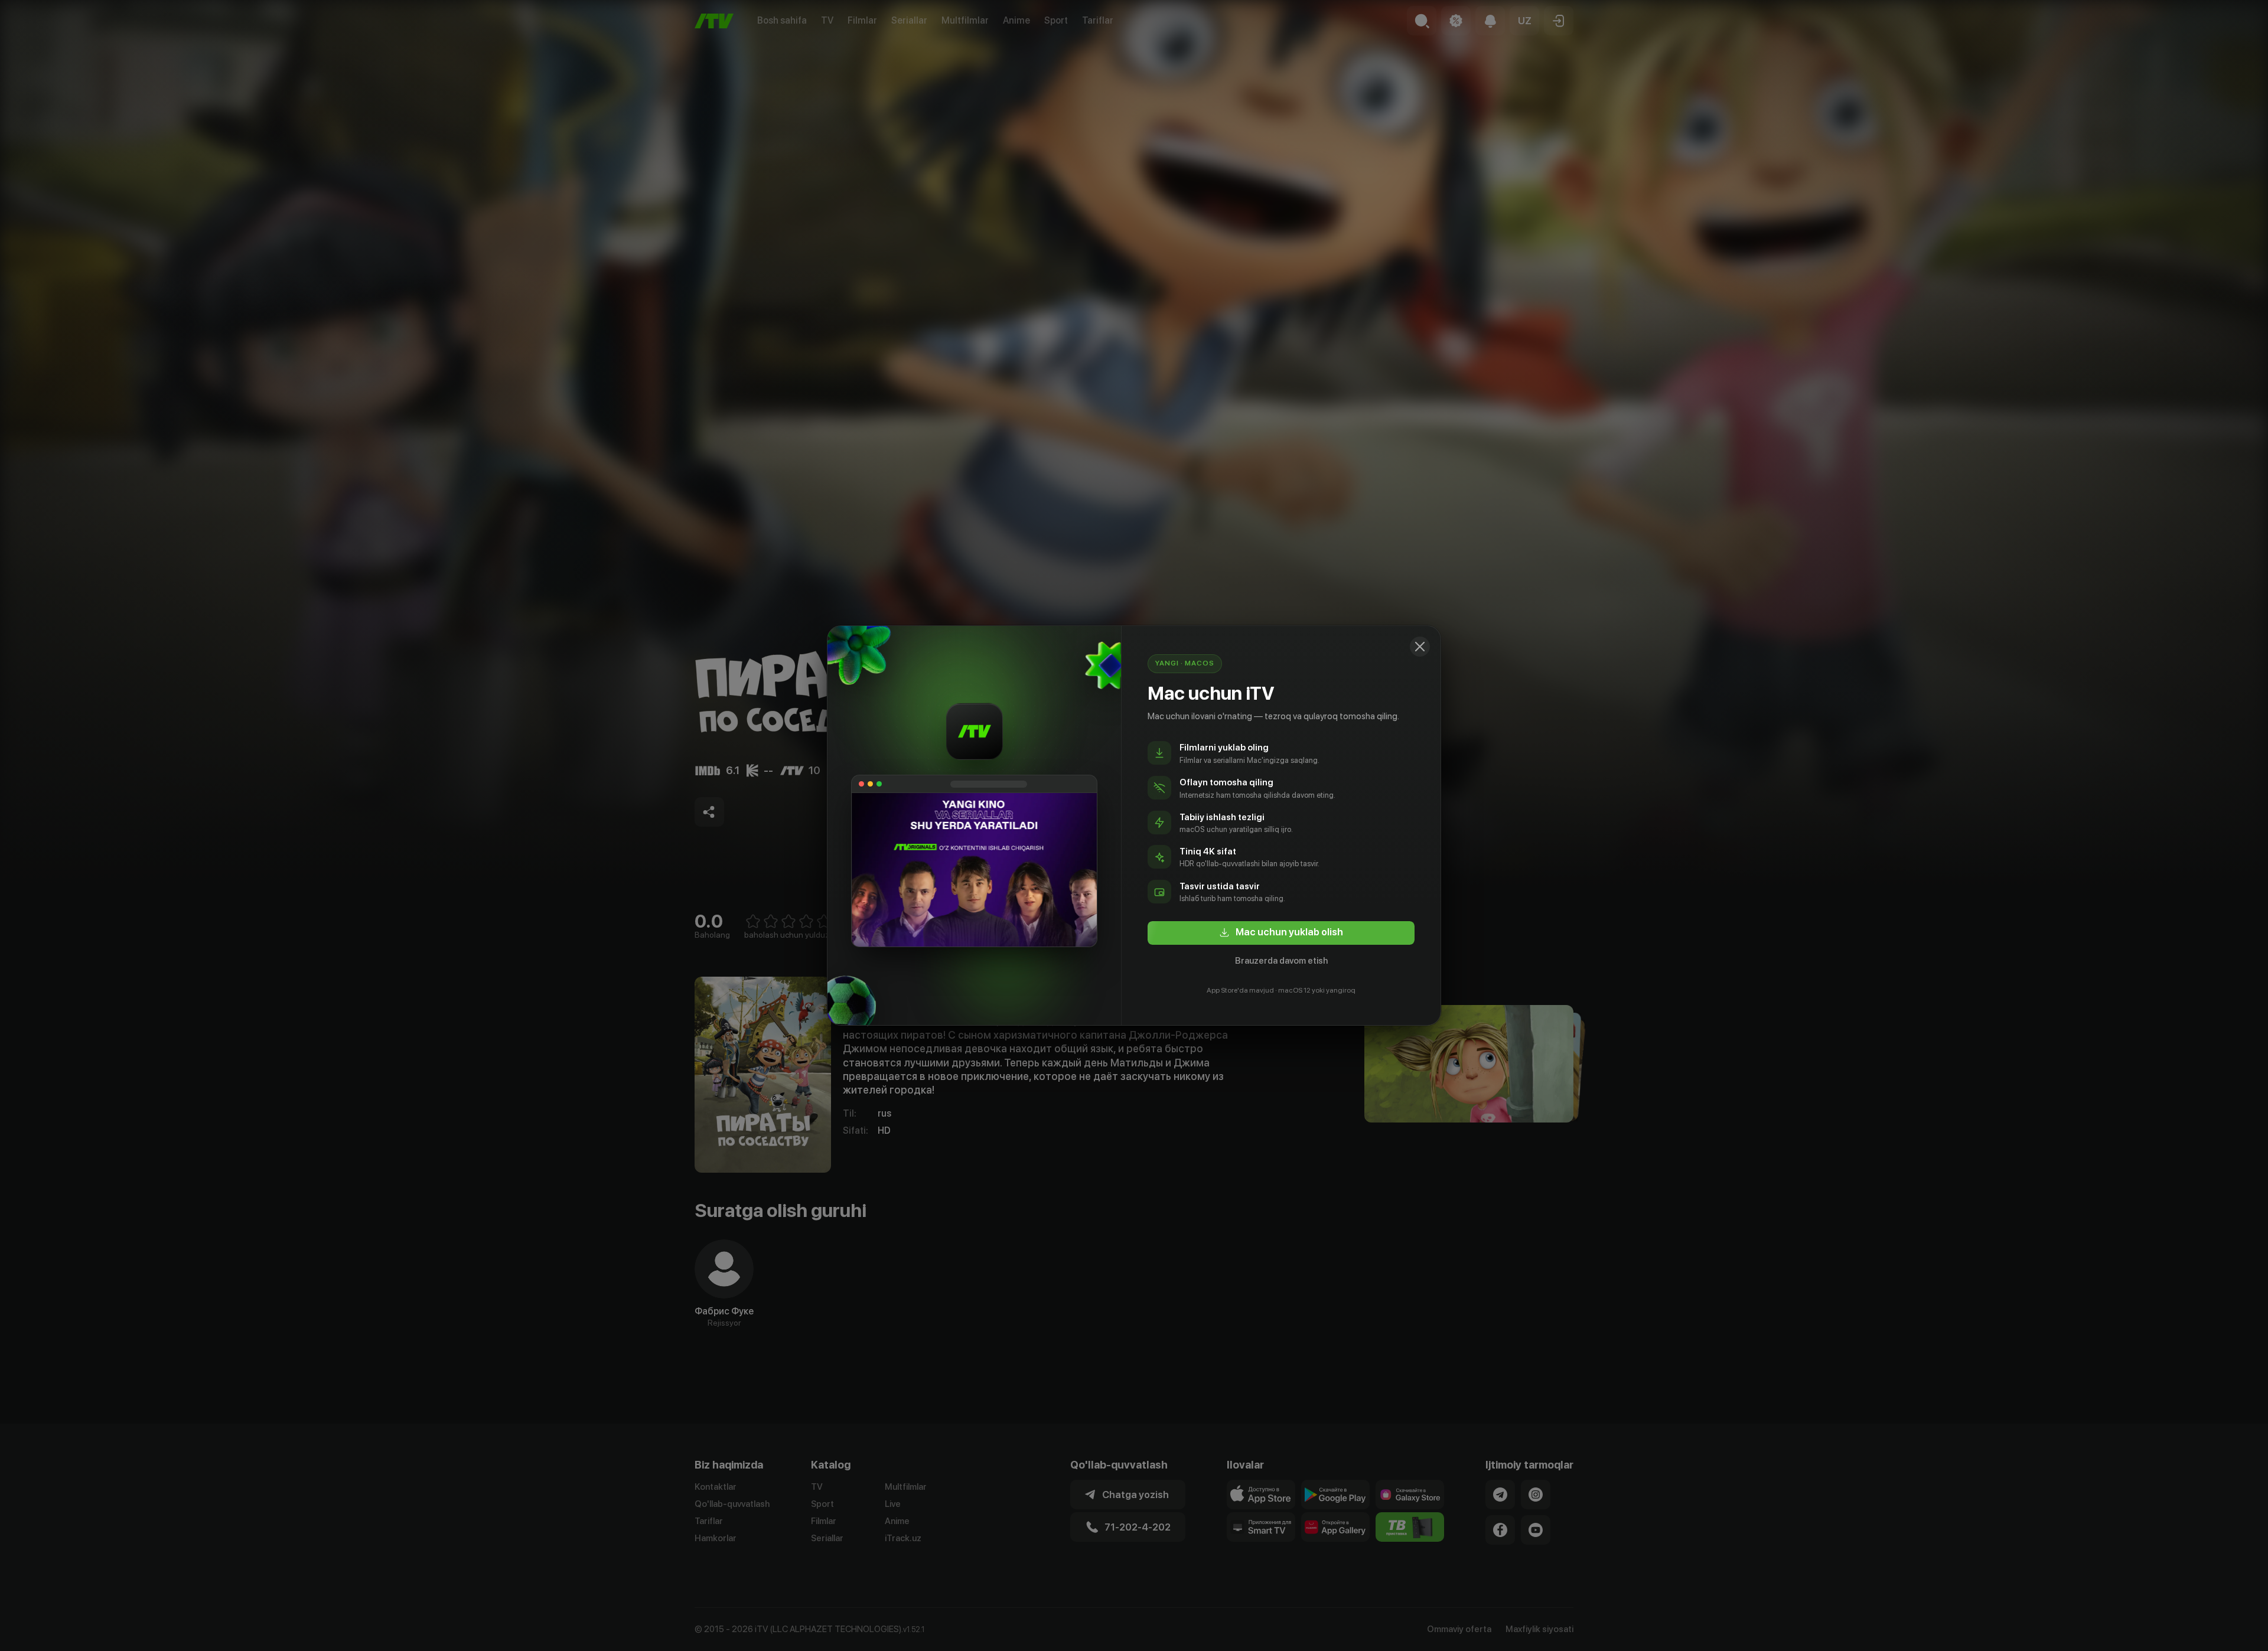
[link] (1281, 933)
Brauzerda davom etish (1281, 961)
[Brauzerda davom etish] (1420, 647)
